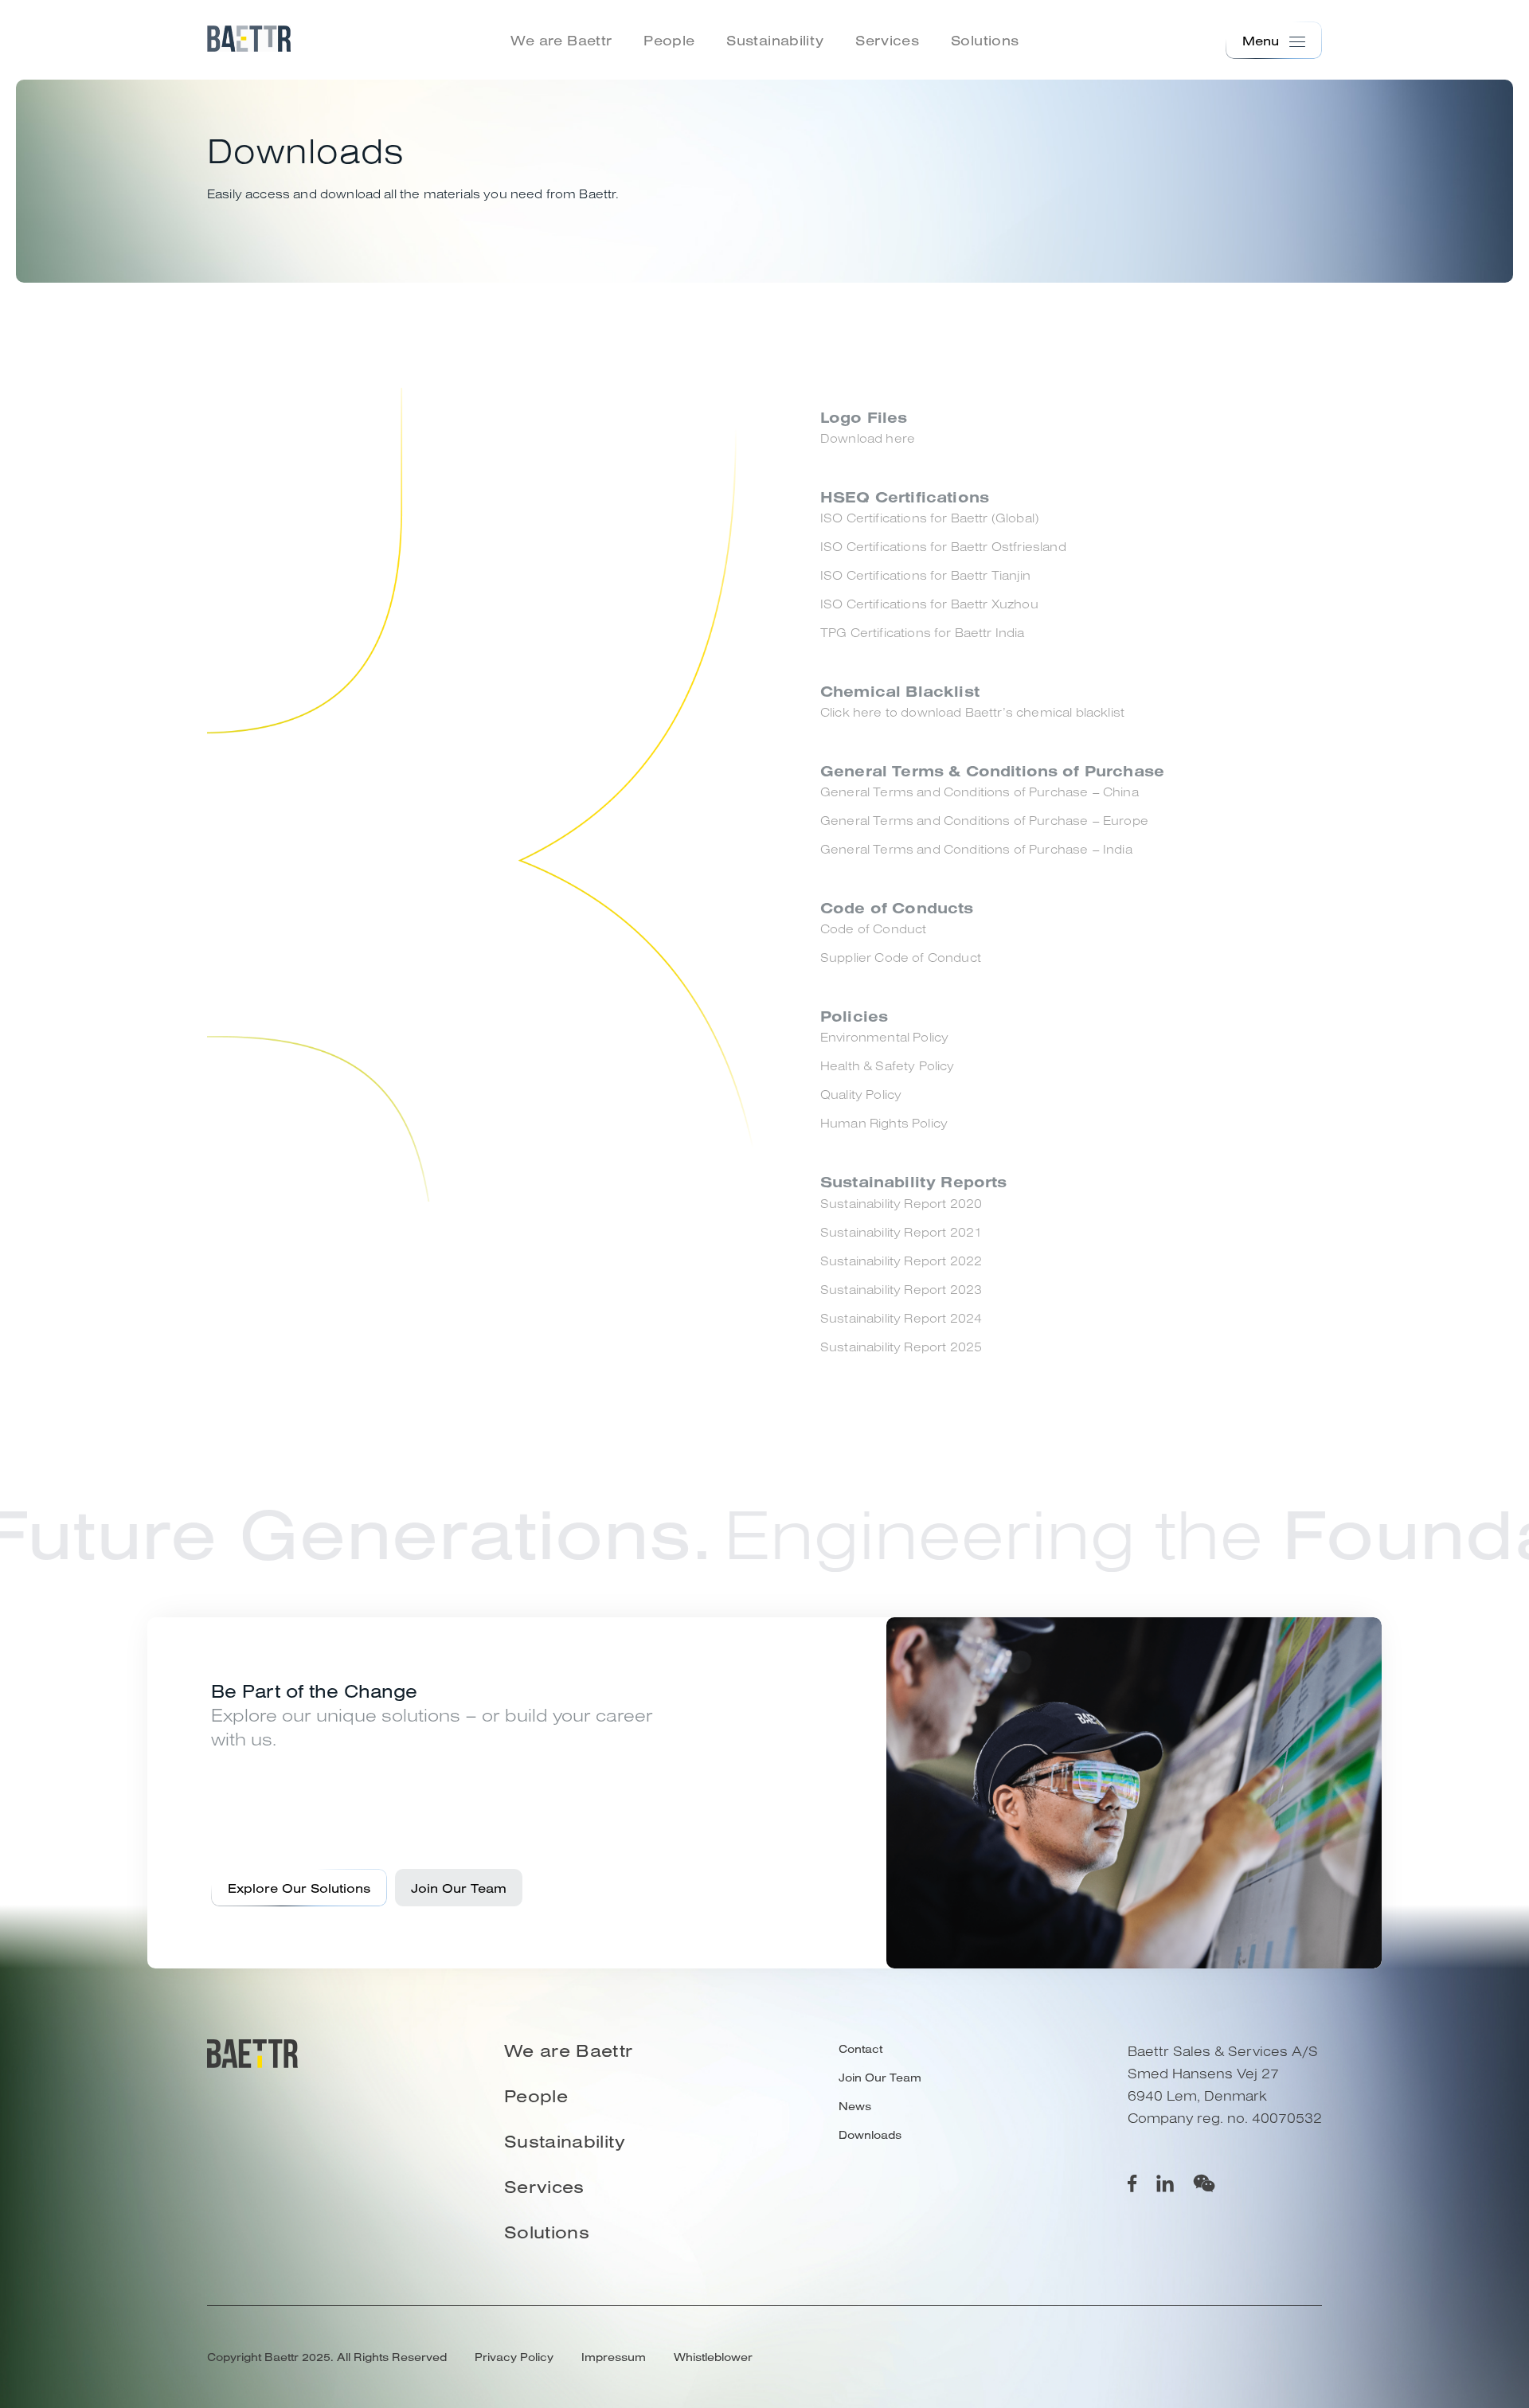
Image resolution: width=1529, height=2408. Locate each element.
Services (887, 40)
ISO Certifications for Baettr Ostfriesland (943, 546)
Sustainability (775, 40)
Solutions (985, 40)
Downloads (870, 2135)
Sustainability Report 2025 (901, 1347)
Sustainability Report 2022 (901, 1261)
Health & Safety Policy (888, 1065)
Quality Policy (861, 1094)
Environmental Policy (884, 1037)
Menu (1261, 41)
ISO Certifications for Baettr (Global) (929, 518)
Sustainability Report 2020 (901, 1203)
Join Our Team (459, 1888)
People (669, 40)
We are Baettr (561, 40)
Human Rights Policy (884, 1123)
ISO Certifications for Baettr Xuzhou (929, 604)
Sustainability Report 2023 (901, 1289)
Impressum (614, 2357)
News (855, 2106)
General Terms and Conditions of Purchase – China (980, 792)
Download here (868, 438)
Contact (860, 2049)
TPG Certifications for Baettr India (923, 632)
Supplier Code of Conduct (901, 957)
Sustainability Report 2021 (901, 1232)
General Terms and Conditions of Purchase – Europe (984, 820)
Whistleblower (713, 2357)
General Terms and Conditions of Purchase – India (976, 849)
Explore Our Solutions (299, 1888)
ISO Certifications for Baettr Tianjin (925, 575)
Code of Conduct (873, 928)
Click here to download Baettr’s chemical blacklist (972, 712)
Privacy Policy (514, 2357)
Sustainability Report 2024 (901, 1318)
